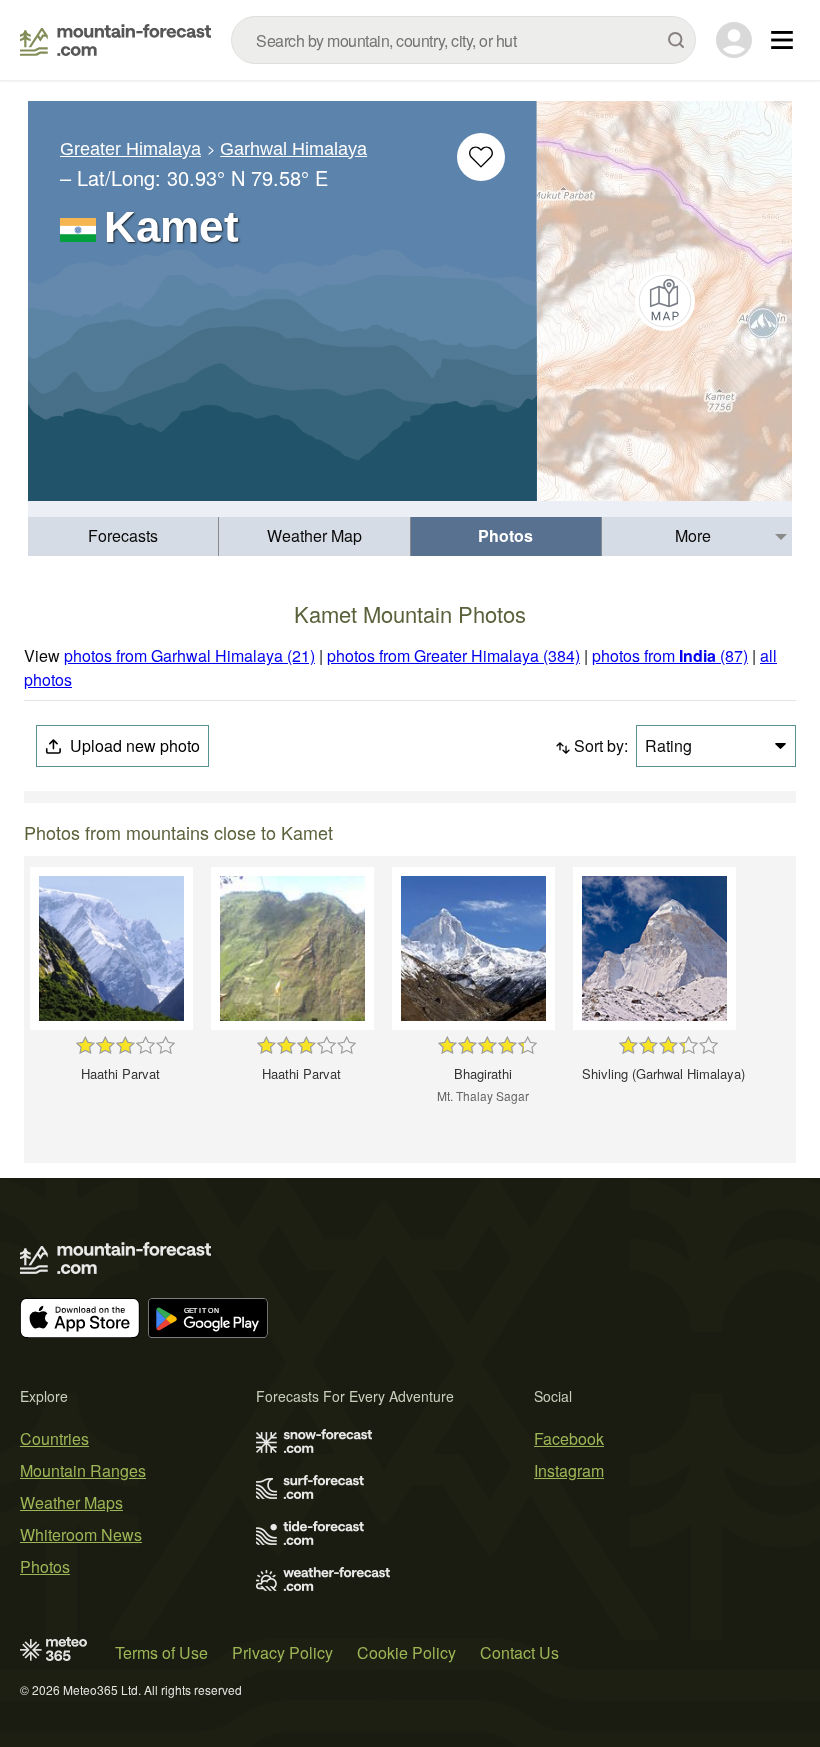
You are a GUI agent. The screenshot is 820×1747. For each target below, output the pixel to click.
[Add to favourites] (481, 157)
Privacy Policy (282, 1652)
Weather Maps (71, 1502)
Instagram (569, 1470)
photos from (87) (670, 655)
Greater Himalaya (130, 149)
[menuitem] (123, 536)
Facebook (569, 1438)
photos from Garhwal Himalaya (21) (189, 655)
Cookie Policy (406, 1652)
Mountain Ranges (83, 1470)
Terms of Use (161, 1652)
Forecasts (123, 535)
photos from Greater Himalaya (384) (453, 655)
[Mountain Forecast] (115, 40)
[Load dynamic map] (664, 301)
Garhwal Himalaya (293, 149)
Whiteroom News (81, 1534)
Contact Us (519, 1652)
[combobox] (463, 40)
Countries (54, 1438)
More (693, 535)
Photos (505, 535)
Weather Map (314, 535)
